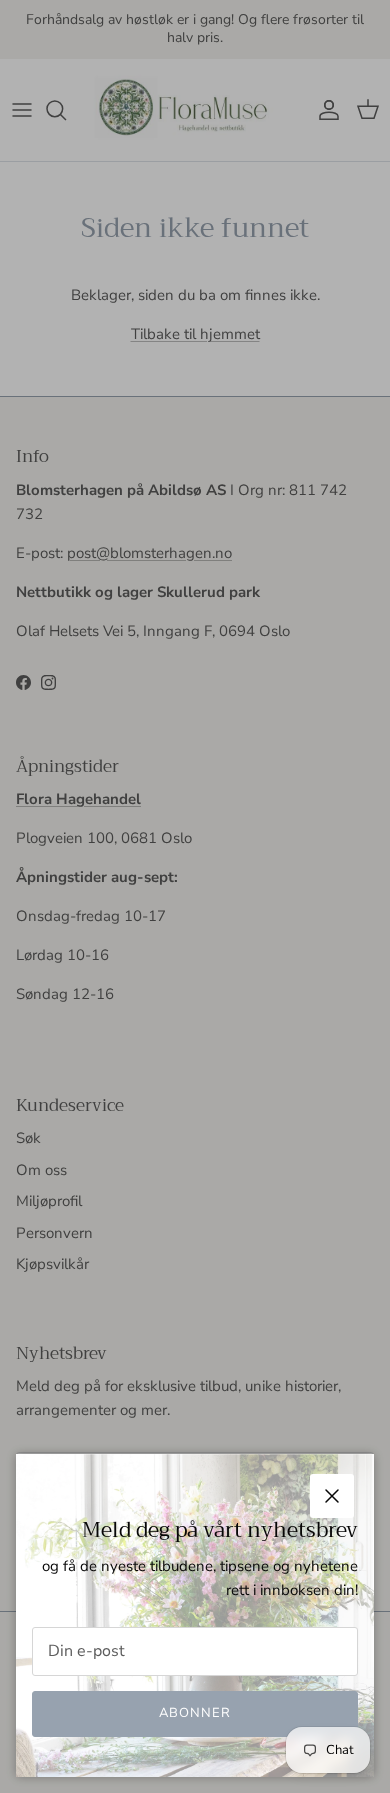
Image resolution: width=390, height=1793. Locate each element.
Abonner (195, 1713)
